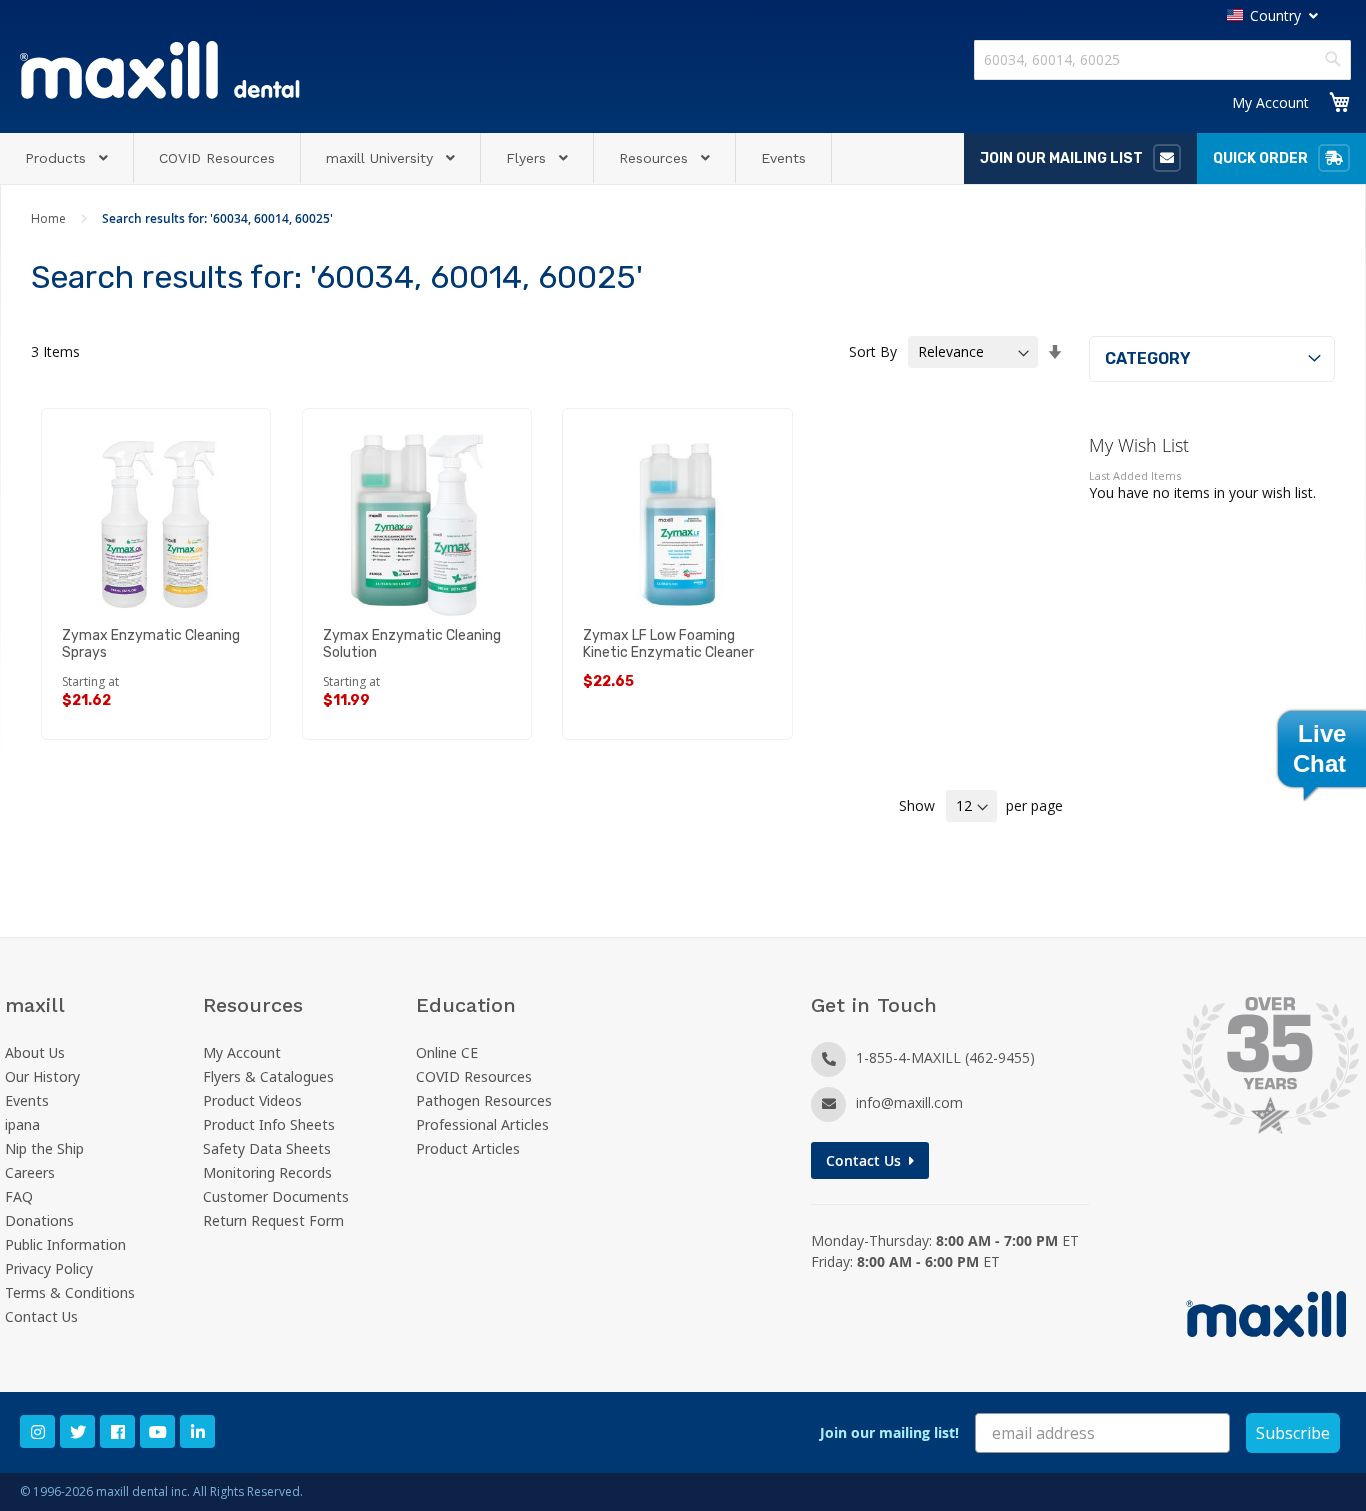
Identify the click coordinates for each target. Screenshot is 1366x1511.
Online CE (447, 1052)
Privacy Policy (49, 1268)
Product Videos (252, 1100)
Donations (39, 1220)
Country (1275, 15)
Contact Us (41, 1316)
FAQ (19, 1196)
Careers (30, 1172)
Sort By (873, 351)
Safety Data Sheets (267, 1148)
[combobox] (1162, 60)
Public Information (65, 1244)
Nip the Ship (44, 1148)
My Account (1270, 102)
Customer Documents (276, 1196)
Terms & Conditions (70, 1292)
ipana (22, 1124)
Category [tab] (1148, 358)
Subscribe (1293, 1433)
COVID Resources (474, 1076)
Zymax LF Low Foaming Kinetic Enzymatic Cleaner (668, 644)
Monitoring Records (267, 1172)
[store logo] (160, 69)
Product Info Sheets (269, 1124)
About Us (35, 1052)
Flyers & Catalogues (268, 1076)
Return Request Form (273, 1220)
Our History (42, 1076)
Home (50, 218)
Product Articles (468, 1148)
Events (27, 1100)
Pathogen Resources (484, 1100)
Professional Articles (482, 1124)
